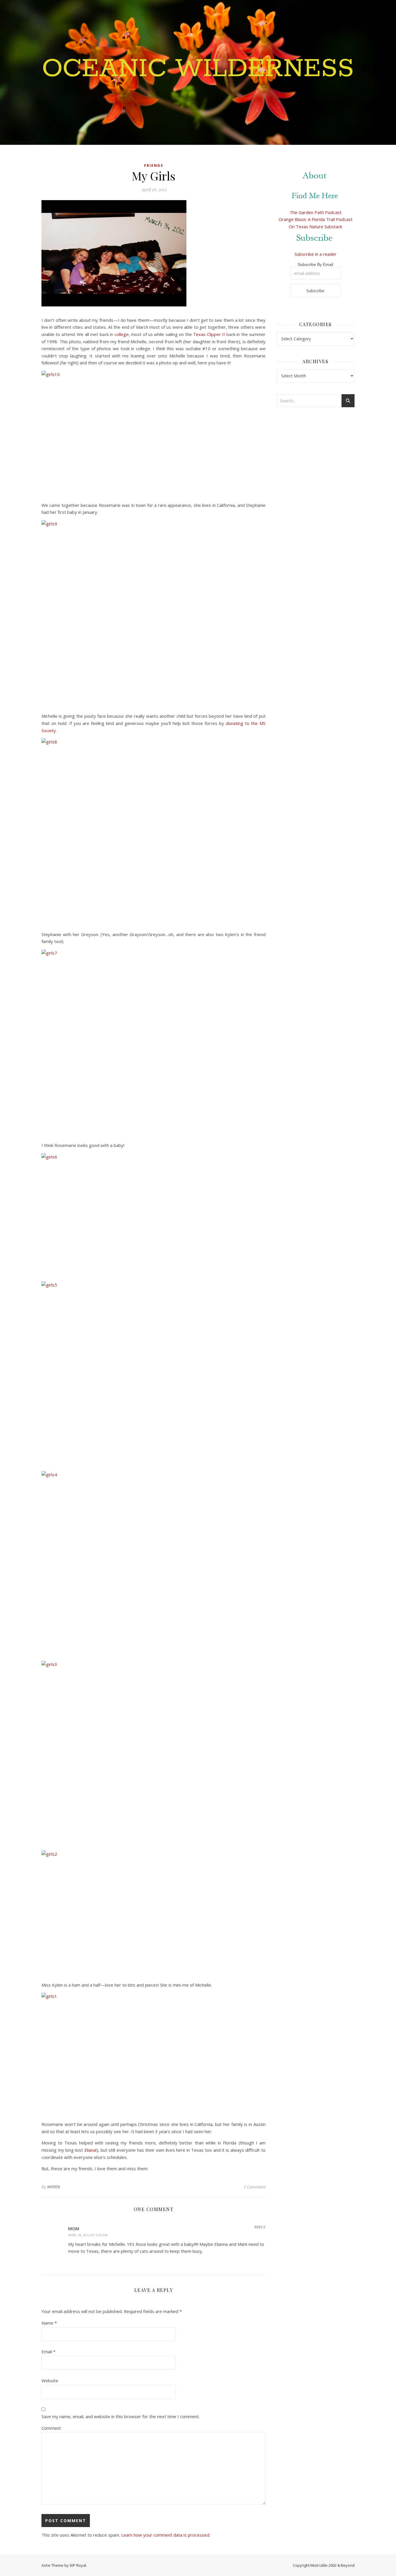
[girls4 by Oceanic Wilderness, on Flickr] (154, 1564)
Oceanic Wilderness (198, 69)
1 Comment (255, 2187)
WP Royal (78, 2565)
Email (48, 2352)
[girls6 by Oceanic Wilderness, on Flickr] (154, 1215)
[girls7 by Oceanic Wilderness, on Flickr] (154, 1042)
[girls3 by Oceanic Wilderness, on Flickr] (154, 1753)
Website (50, 2380)
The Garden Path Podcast (316, 212)
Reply (260, 2227)
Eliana (90, 2150)
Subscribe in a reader (316, 254)
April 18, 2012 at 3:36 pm (88, 2235)
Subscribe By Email (315, 264)
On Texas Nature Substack (315, 226)
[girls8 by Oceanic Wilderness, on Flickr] (154, 831)
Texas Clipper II (209, 334)
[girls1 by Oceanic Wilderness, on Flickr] (154, 2055)
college (122, 334)
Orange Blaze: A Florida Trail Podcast (316, 219)
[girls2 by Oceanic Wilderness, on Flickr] (154, 1912)
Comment (51, 2428)
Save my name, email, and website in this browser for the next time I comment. (121, 2416)
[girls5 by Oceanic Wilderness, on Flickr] (154, 1374)
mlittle (54, 2187)
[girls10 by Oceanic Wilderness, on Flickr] (154, 433)
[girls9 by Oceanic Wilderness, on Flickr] (154, 613)
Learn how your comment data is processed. (166, 2535)
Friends (154, 166)
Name (49, 2323)
